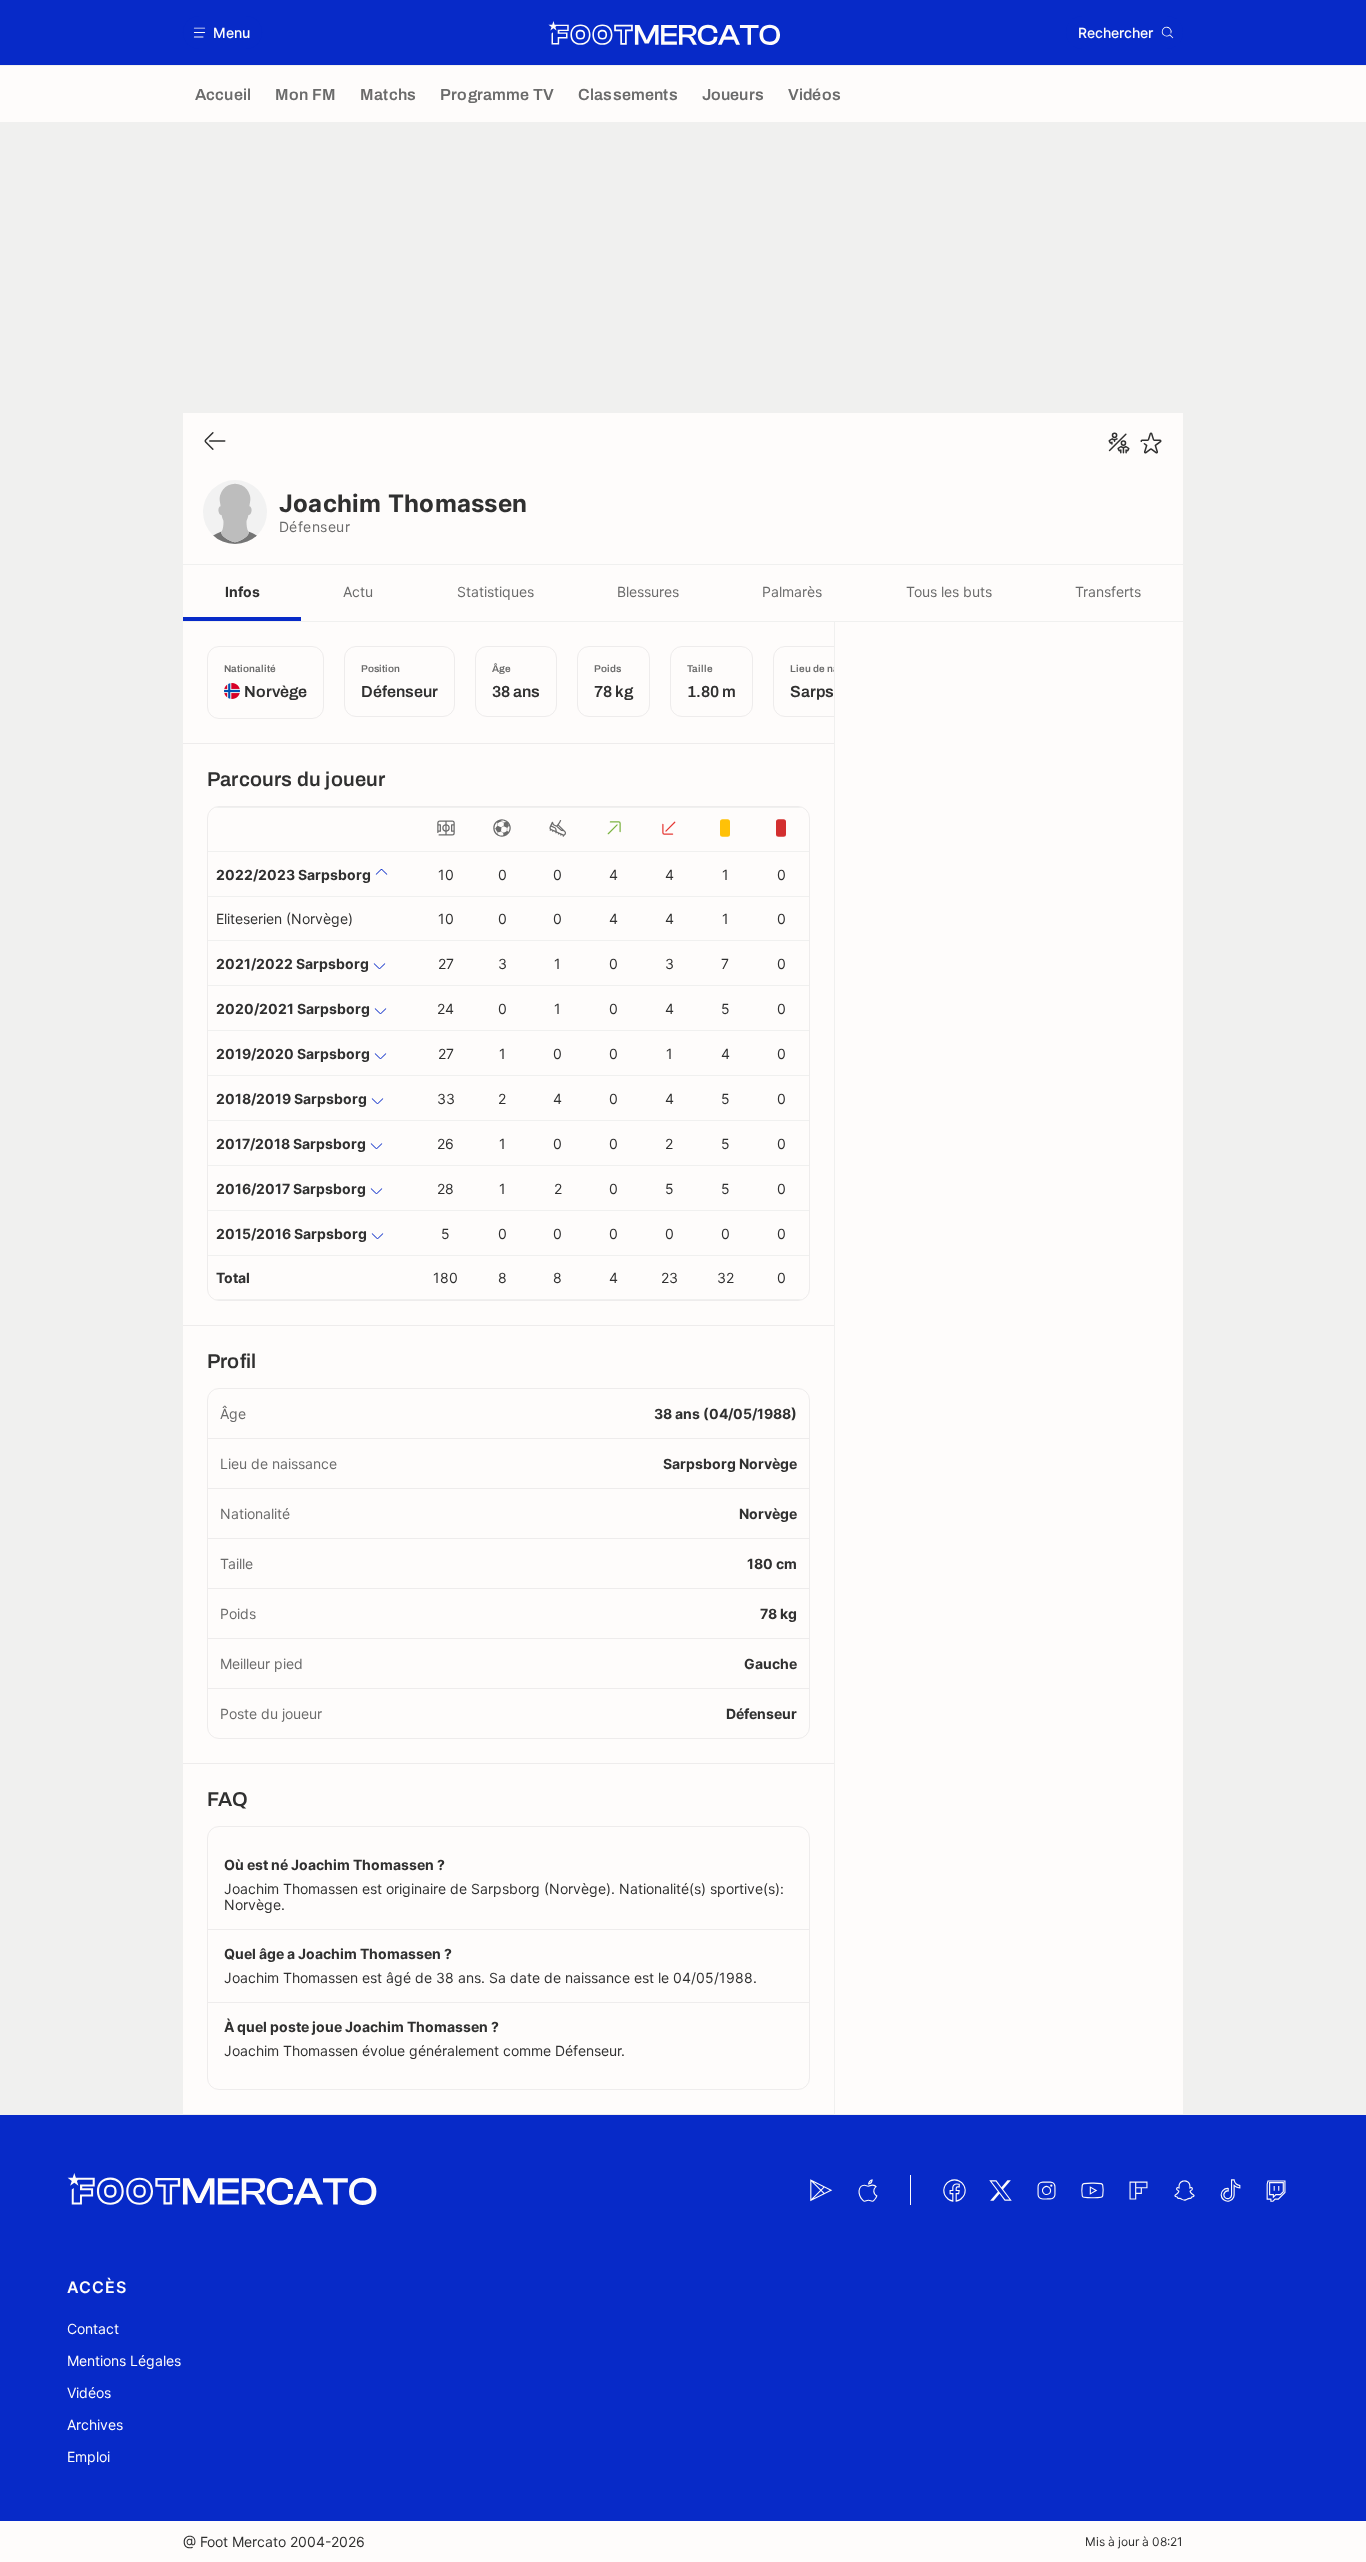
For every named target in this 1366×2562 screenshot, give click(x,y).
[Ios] (867, 2190)
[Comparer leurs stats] (1119, 443)
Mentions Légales (124, 2360)
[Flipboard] (1138, 2190)
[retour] (215, 442)
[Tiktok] (1230, 2190)
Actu (358, 591)
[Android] (821, 2190)
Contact (93, 2328)
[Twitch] (1276, 2190)
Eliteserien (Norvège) (284, 918)
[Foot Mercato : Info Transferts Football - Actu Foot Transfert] (664, 33)
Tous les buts (949, 591)
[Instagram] (1046, 2190)
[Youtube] (1092, 2190)
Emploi (88, 2456)
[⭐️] (1151, 443)
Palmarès (792, 591)
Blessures (648, 591)
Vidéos (89, 2392)
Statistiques (495, 591)
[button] (222, 32)
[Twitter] (1000, 2190)
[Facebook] (954, 2190)
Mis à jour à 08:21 (1134, 2541)
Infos (242, 591)
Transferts (1108, 591)
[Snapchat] (1184, 2190)
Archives (95, 2424)
